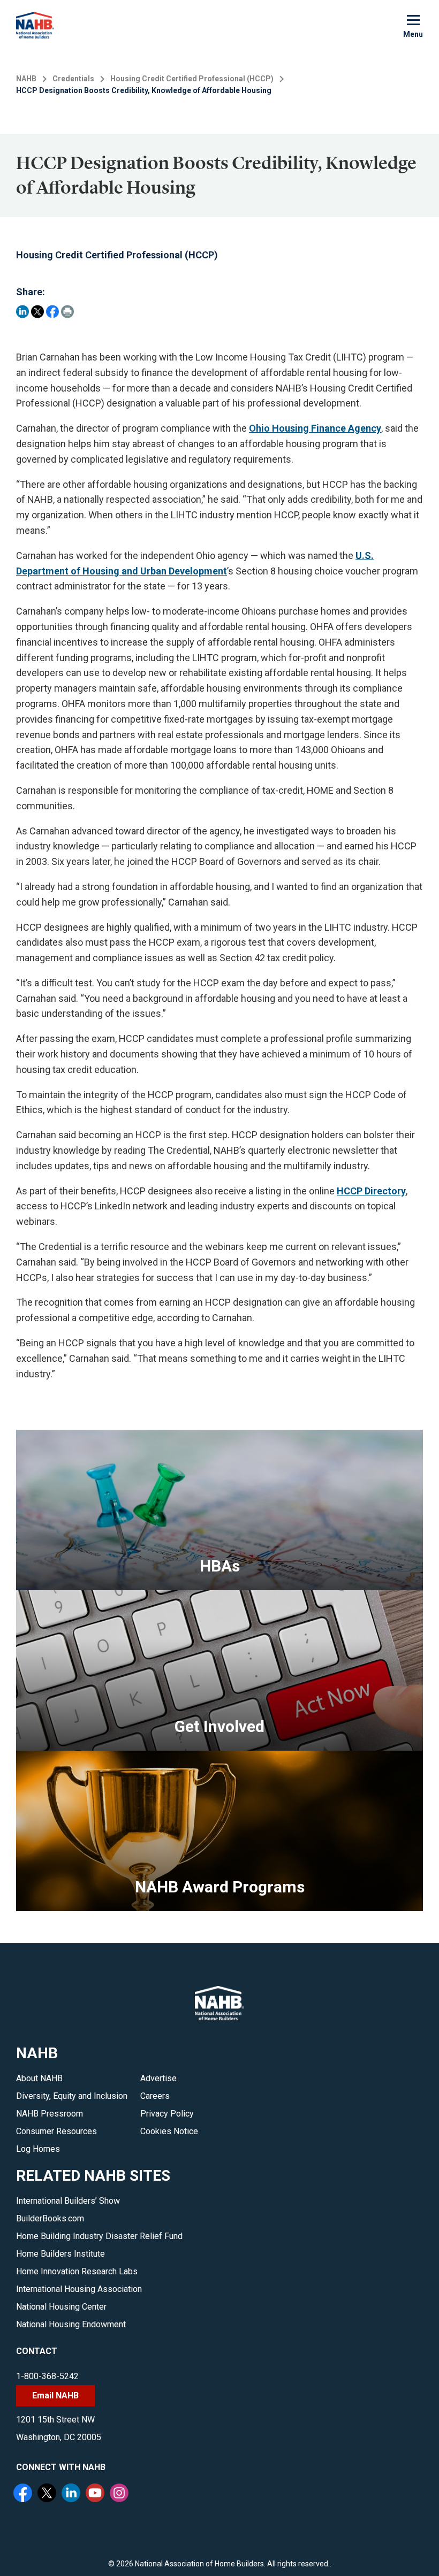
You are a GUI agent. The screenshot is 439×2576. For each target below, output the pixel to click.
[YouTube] (96, 2494)
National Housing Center (61, 2307)
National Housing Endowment (71, 2324)
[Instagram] (120, 2494)
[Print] (67, 312)
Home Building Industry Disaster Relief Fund (99, 2236)
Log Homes (38, 2149)
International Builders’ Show (68, 2201)
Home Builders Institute (60, 2254)
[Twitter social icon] (48, 2494)
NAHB (26, 79)
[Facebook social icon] (24, 2494)
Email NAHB (55, 2395)
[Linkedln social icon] (72, 2494)
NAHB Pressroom (50, 2114)
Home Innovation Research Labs (77, 2271)
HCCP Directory (371, 1191)
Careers (155, 2096)
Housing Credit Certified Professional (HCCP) (192, 79)
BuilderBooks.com (50, 2218)
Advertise (158, 2078)
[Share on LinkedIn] (22, 312)
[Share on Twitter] (37, 312)
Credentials (73, 79)
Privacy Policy (167, 2114)
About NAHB (39, 2078)
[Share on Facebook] (52, 312)
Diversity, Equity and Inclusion (72, 2096)
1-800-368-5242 (47, 2376)
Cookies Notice (169, 2131)
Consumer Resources (56, 2131)
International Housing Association (79, 2289)
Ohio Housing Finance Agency (315, 428)
